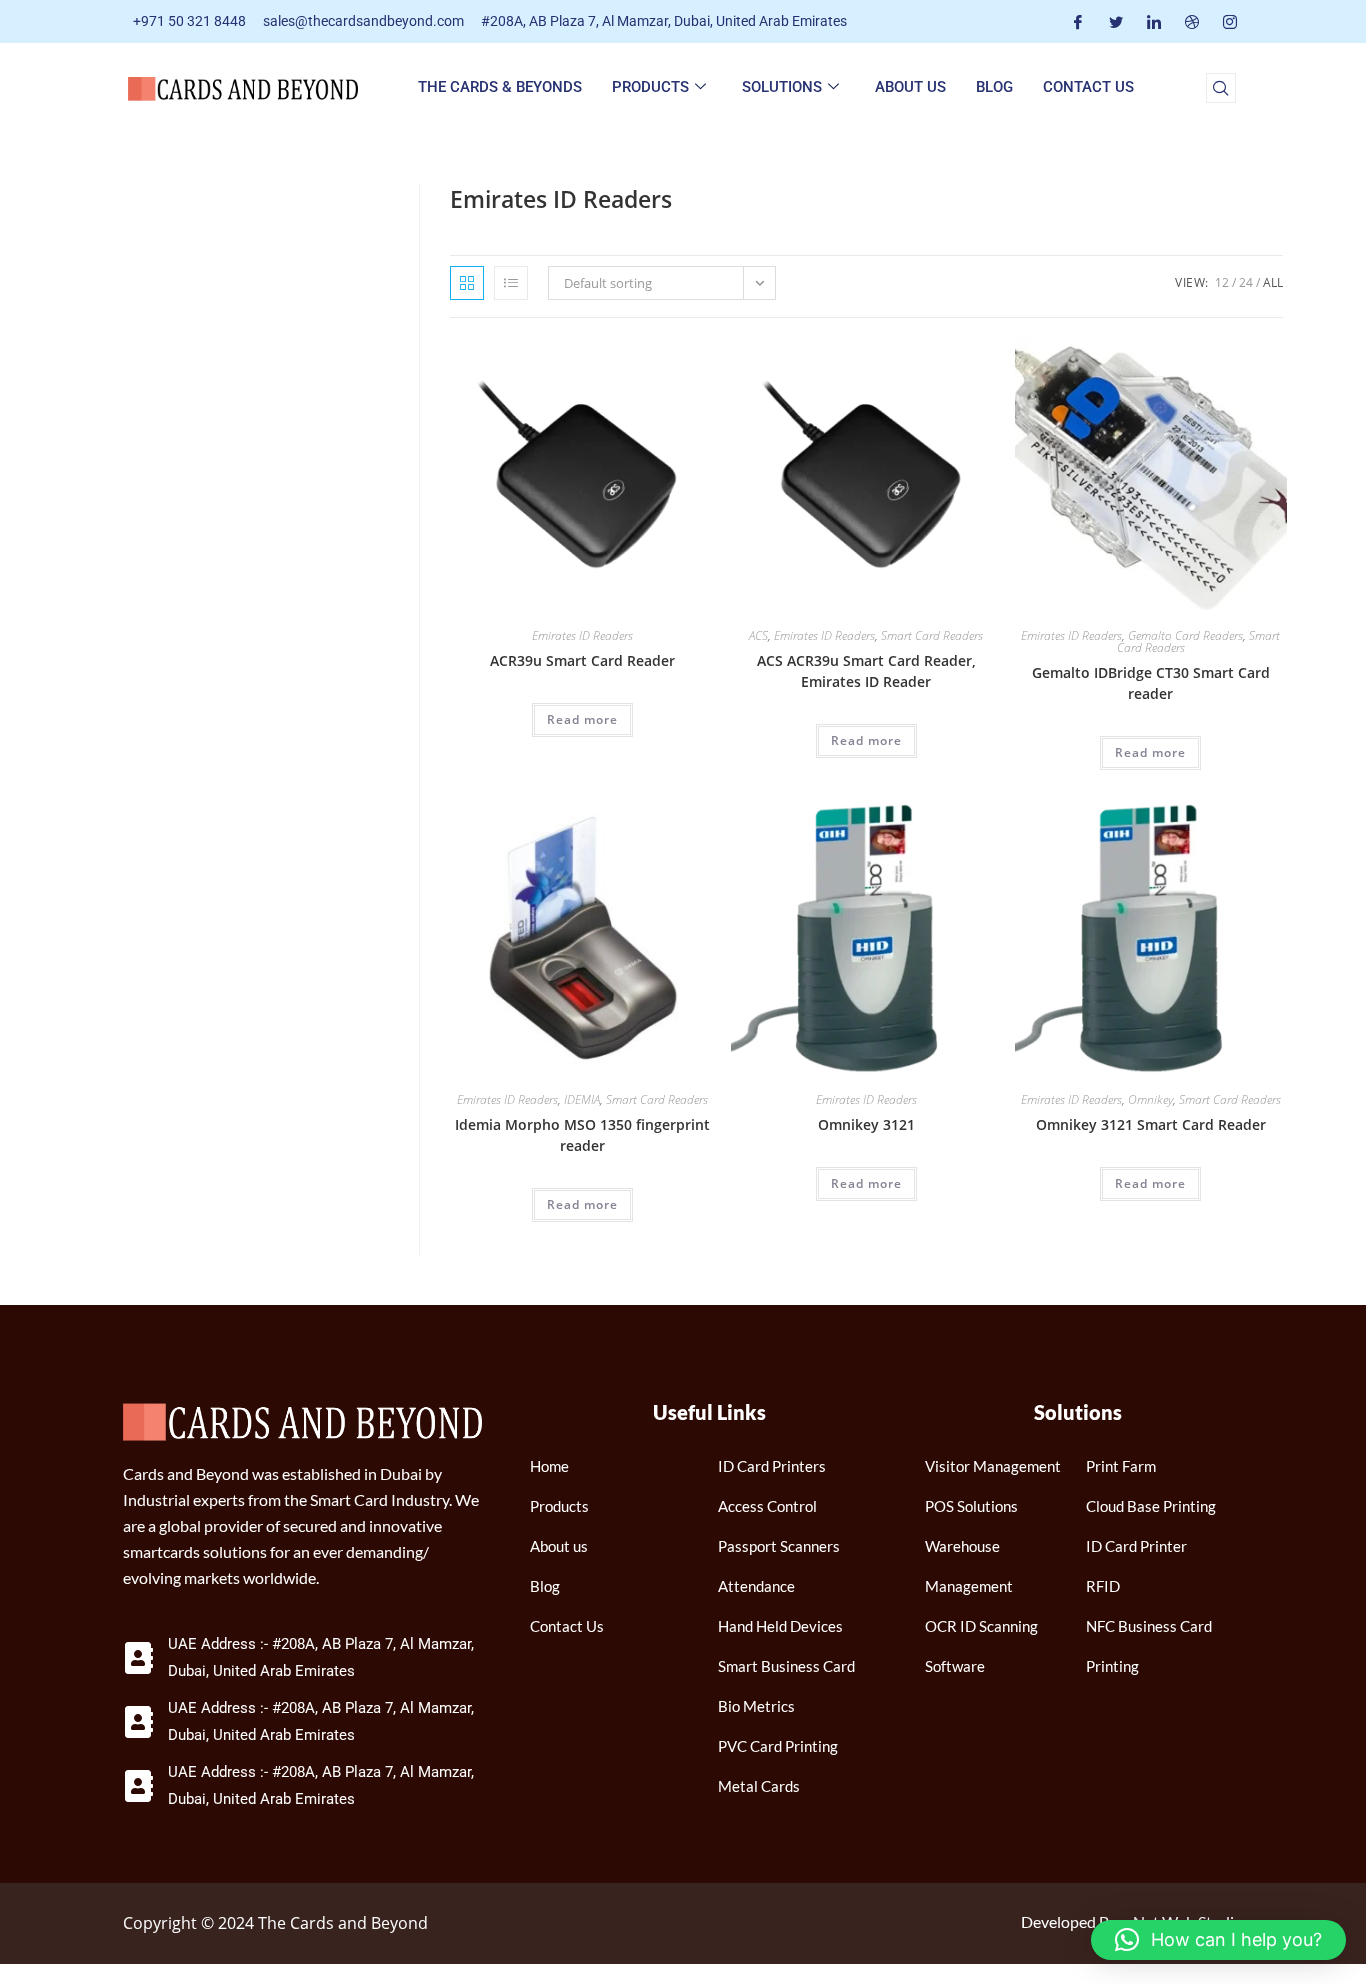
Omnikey (1150, 1099)
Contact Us (1088, 87)
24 (1246, 282)
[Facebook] (1078, 21)
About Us (910, 87)
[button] (1221, 88)
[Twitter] (1116, 21)
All (1273, 282)
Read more (582, 719)
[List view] (511, 283)
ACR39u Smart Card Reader (582, 660)
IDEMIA (582, 1099)
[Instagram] (1230, 21)
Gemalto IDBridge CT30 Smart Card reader (1151, 683)
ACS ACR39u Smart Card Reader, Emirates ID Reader (866, 671)
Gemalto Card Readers (1185, 635)
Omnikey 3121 (866, 1124)
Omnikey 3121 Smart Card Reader (1151, 1124)
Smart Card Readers (932, 635)
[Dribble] (1192, 21)
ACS (758, 635)
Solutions (782, 87)
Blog (994, 87)
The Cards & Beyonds (500, 87)
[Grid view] (467, 283)
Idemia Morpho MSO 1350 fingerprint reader (582, 1135)
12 (1222, 282)
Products (650, 87)
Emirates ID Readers (582, 635)
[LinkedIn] (1154, 21)
